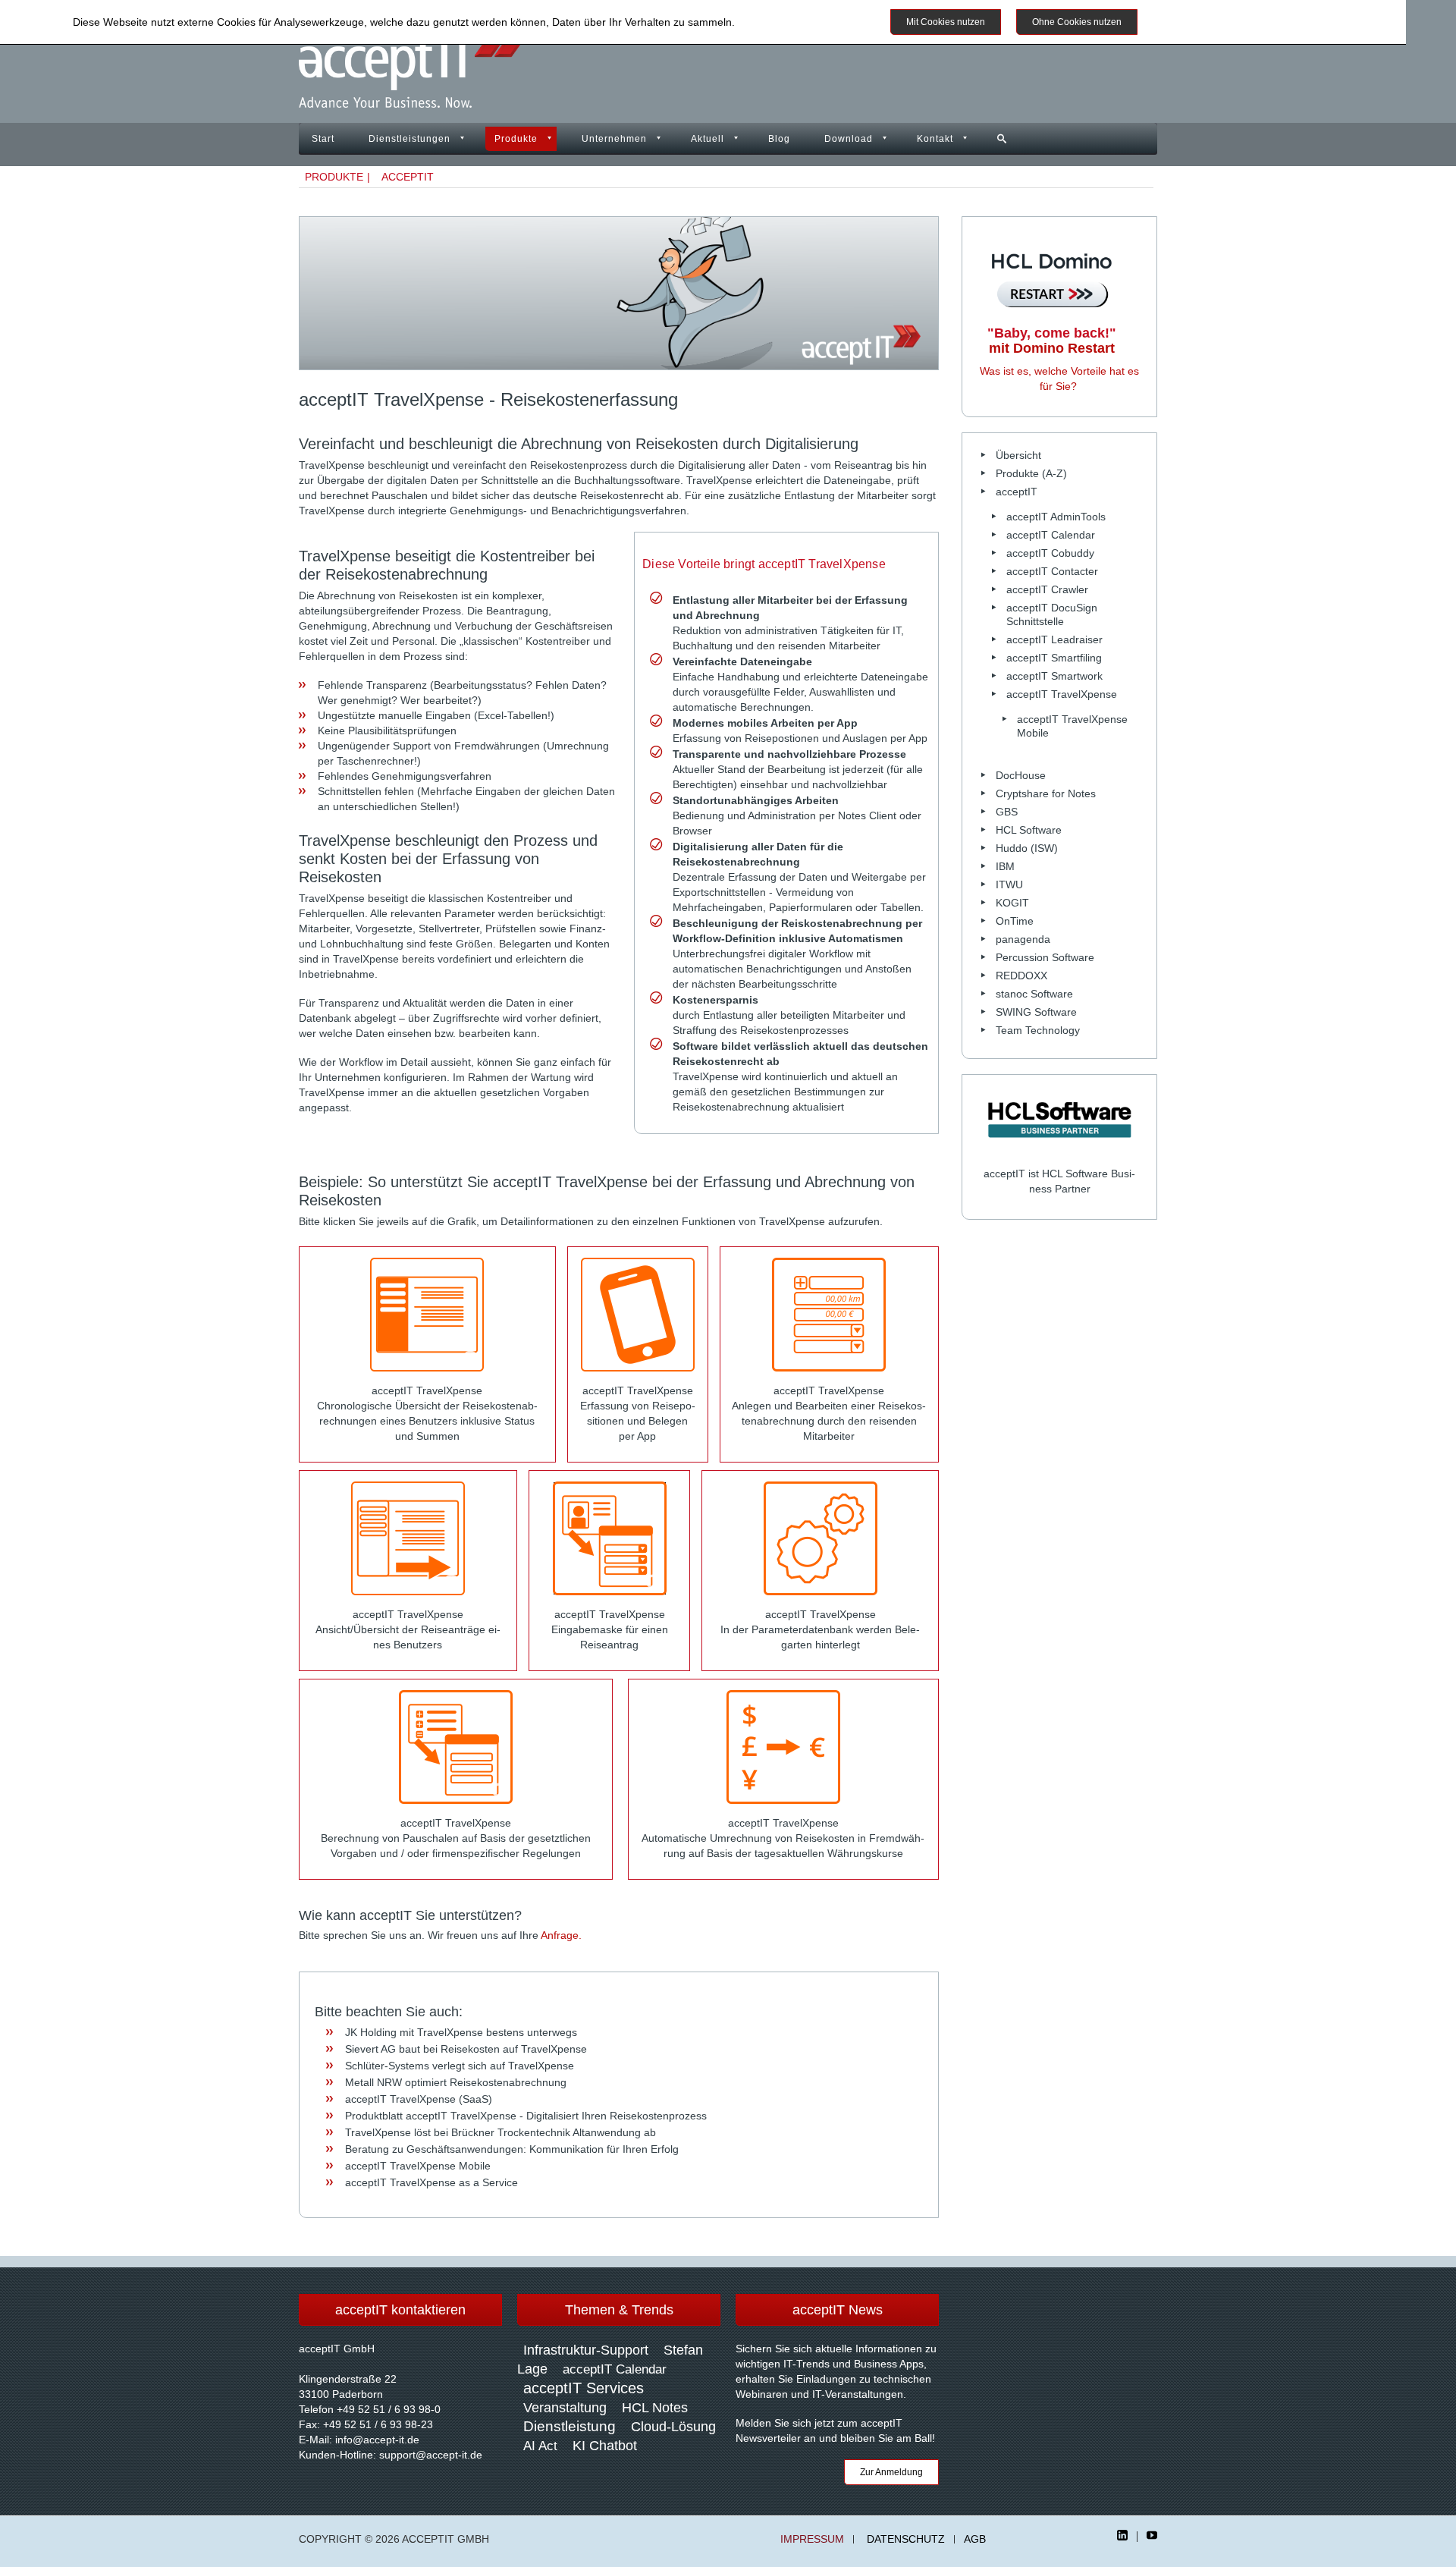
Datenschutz (906, 2539)
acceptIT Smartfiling (1054, 658)
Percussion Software (1045, 957)
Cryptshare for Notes (1046, 793)
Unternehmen (614, 139)
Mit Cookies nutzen (946, 22)
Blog (779, 139)
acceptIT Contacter (1052, 571)
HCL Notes (655, 2408)
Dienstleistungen (409, 139)
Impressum (812, 2539)
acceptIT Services (584, 2388)
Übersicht (1018, 455)
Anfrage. (561, 1935)
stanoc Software (1034, 994)
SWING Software (1036, 1012)
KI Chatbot (605, 2446)
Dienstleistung (570, 2426)
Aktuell (708, 139)
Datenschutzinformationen (801, 22)
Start (323, 139)
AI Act (540, 2446)
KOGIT (1012, 903)
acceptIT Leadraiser (1054, 639)
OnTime (1015, 921)
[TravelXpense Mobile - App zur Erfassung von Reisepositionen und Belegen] (638, 1315)
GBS (1007, 812)
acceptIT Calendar (1051, 535)
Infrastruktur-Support (586, 2350)
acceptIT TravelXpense (1062, 694)
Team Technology (1038, 1030)
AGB (975, 2539)
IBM (1005, 866)
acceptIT (408, 177)
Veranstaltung (565, 2408)
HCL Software (1029, 830)
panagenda (1023, 939)
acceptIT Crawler (1047, 589)
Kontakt (935, 139)
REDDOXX (1021, 976)
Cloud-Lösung (673, 2427)
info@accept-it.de (377, 2440)
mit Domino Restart (1052, 341)
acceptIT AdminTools (1056, 517)
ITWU (1009, 884)
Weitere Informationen (1208, 22)
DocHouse (1021, 775)
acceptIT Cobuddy (1050, 553)
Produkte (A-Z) (1031, 473)
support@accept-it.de (431, 2455)
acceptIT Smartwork (1054, 676)
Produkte (516, 139)
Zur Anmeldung (891, 2472)
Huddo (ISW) (1027, 848)
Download (849, 139)
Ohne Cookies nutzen (1077, 22)
